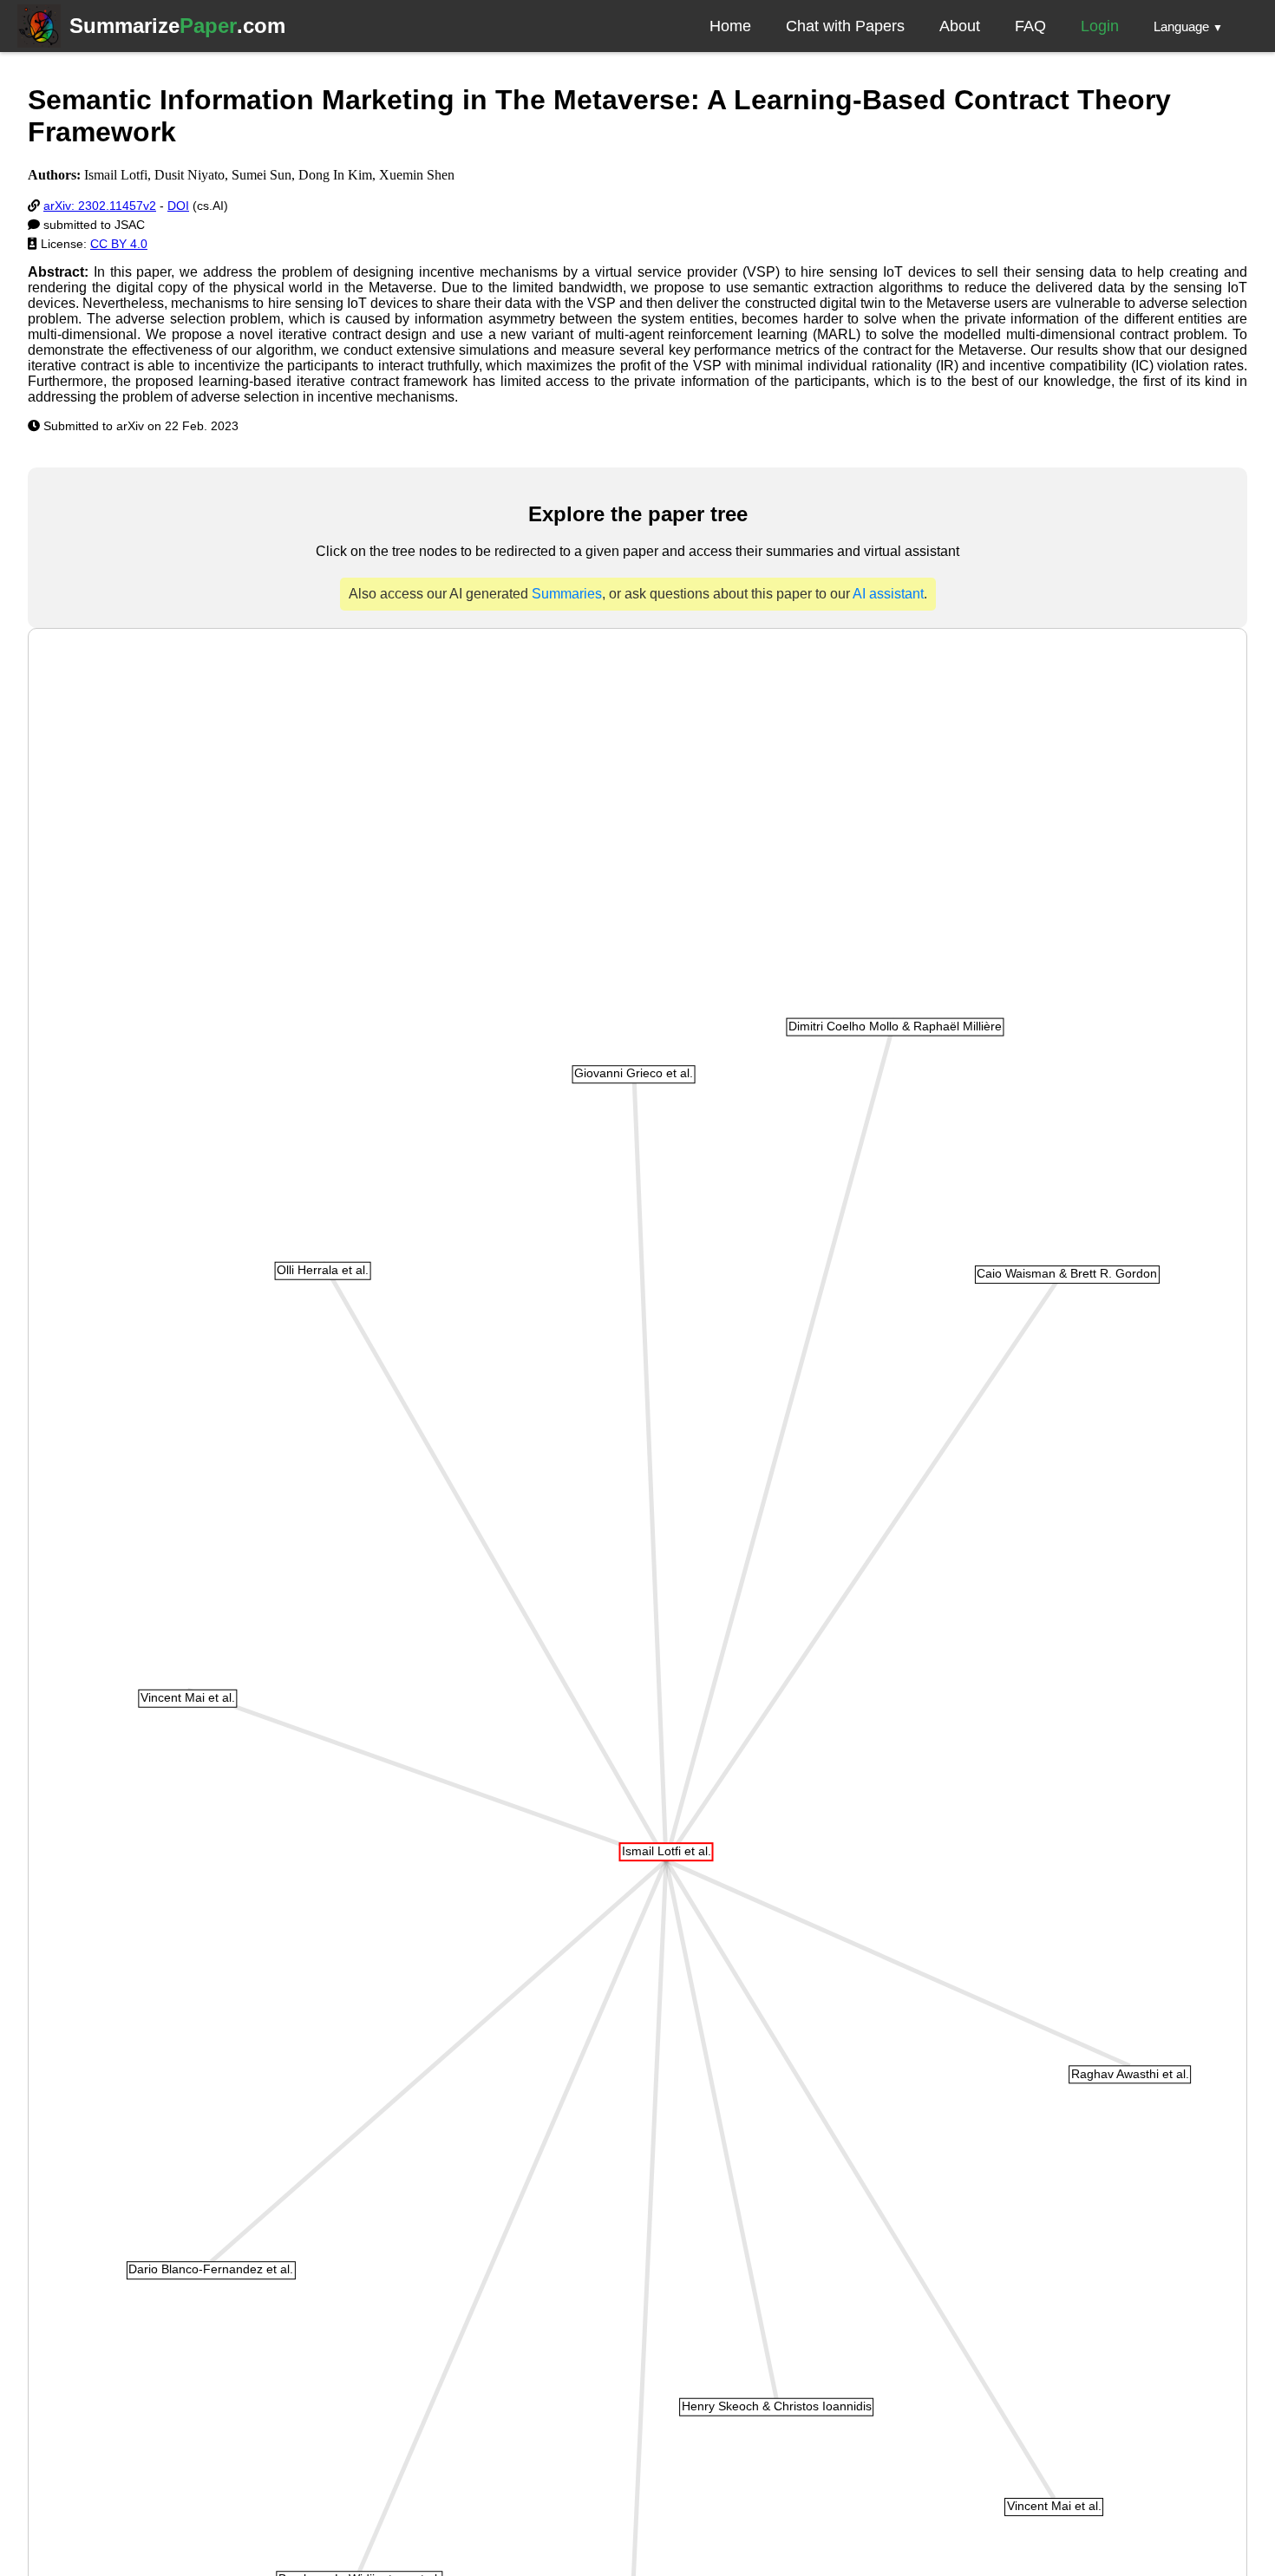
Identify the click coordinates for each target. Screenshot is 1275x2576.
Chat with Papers (845, 26)
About (960, 26)
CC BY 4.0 (119, 244)
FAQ (1030, 26)
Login (1100, 26)
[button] (1188, 26)
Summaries (567, 594)
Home (730, 26)
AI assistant (888, 594)
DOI (178, 206)
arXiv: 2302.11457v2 (100, 206)
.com (177, 26)
